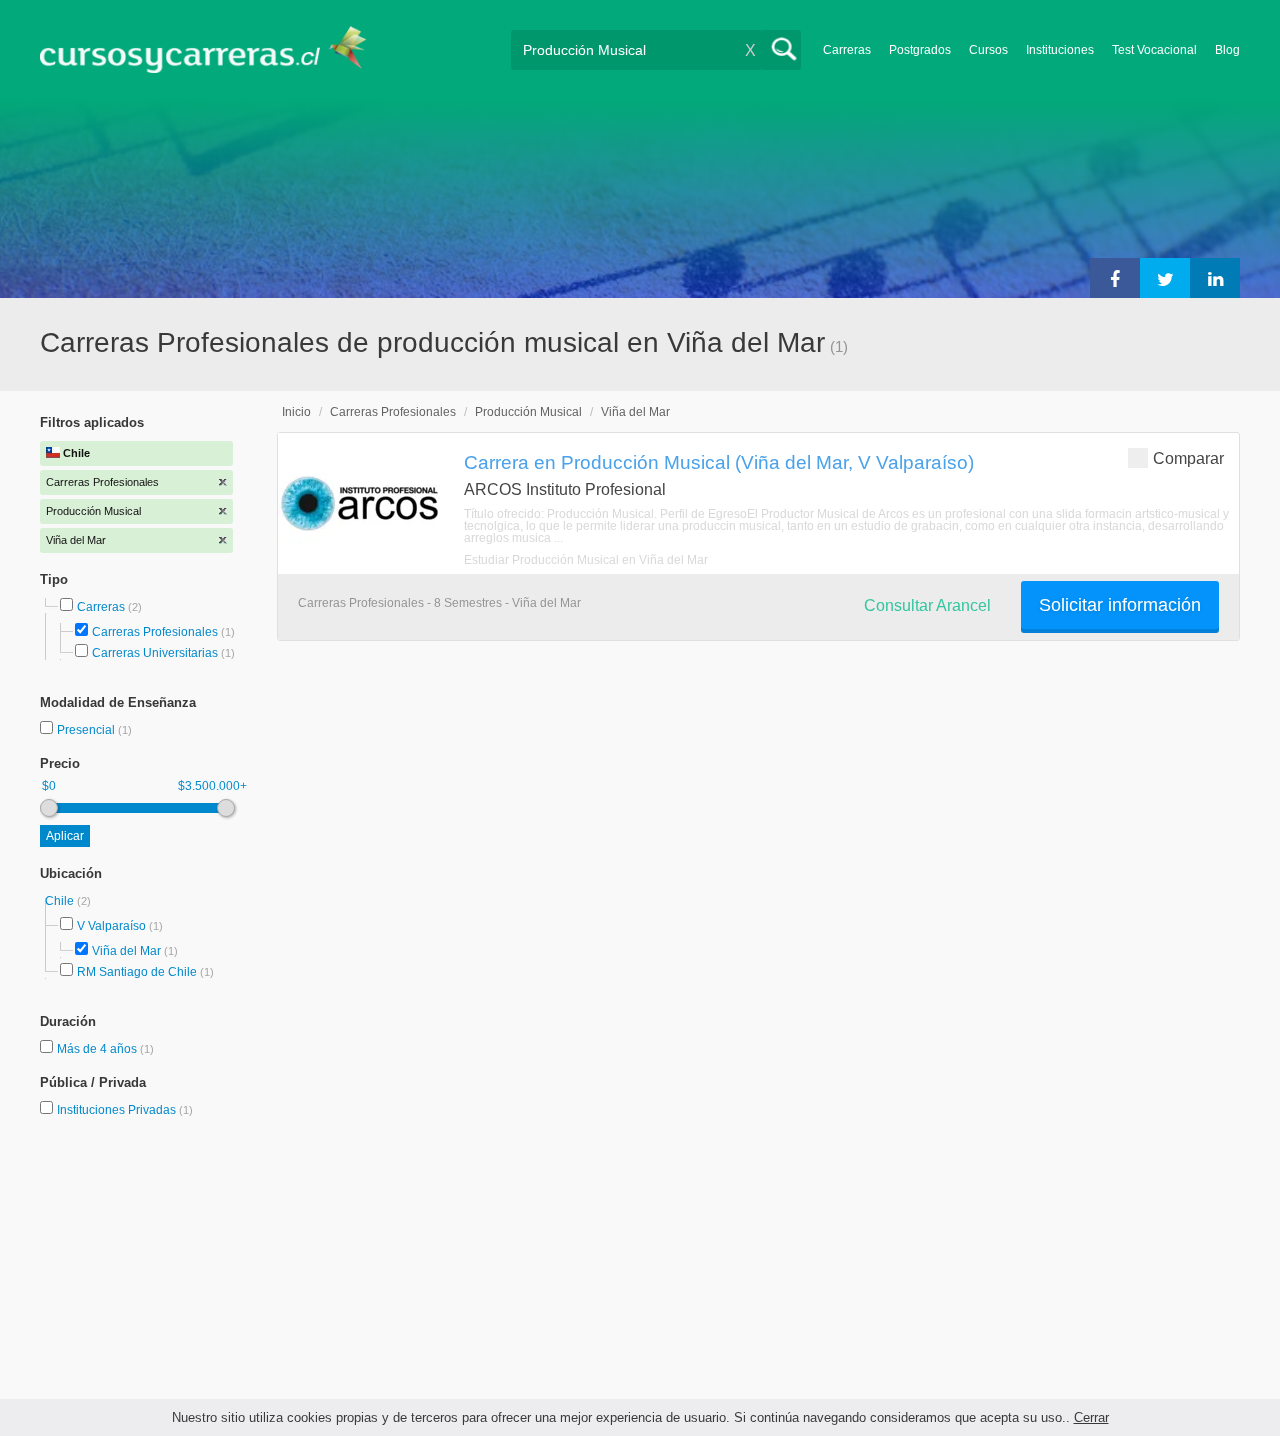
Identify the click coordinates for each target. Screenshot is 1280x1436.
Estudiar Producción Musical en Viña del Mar (586, 560)
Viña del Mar (126, 951)
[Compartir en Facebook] (1115, 278)
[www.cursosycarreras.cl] (215, 49)
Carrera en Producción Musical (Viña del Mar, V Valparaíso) (719, 462)
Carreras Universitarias (155, 653)
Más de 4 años (98, 1049)
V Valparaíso (111, 926)
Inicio (296, 412)
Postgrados (920, 50)
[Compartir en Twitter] (1165, 278)
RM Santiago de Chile (137, 972)
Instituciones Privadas (125, 1110)
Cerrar (1091, 1417)
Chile (61, 901)
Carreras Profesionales (155, 632)
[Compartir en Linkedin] (1215, 278)
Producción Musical (528, 412)
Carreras (847, 50)
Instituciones (1060, 50)
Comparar (1188, 458)
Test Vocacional (1154, 50)
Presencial (87, 730)
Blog (1227, 50)
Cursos (988, 50)
